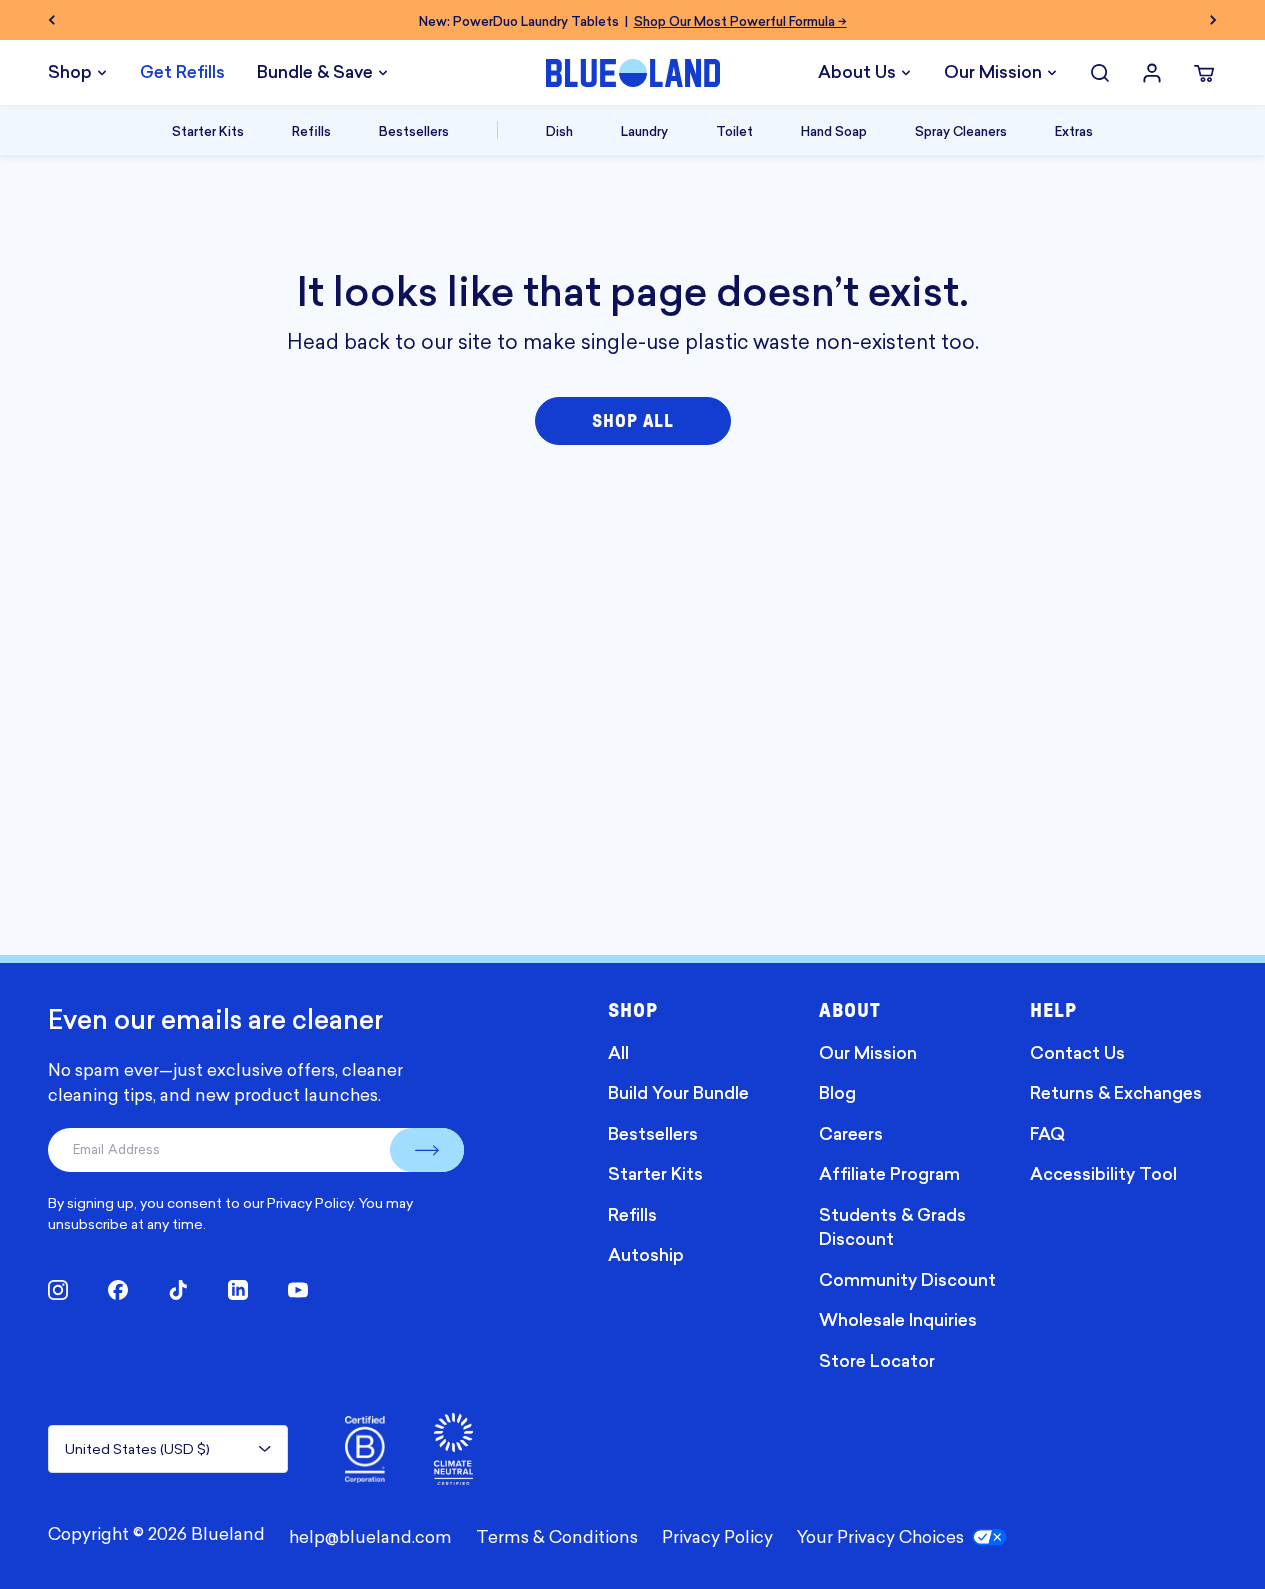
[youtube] (298, 1290)
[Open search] (1100, 73)
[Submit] (427, 1150)
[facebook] (118, 1290)
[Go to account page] (1152, 73)
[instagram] (58, 1290)
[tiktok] (178, 1290)
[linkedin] (238, 1290)
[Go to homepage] (633, 73)
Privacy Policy (310, 1202)
